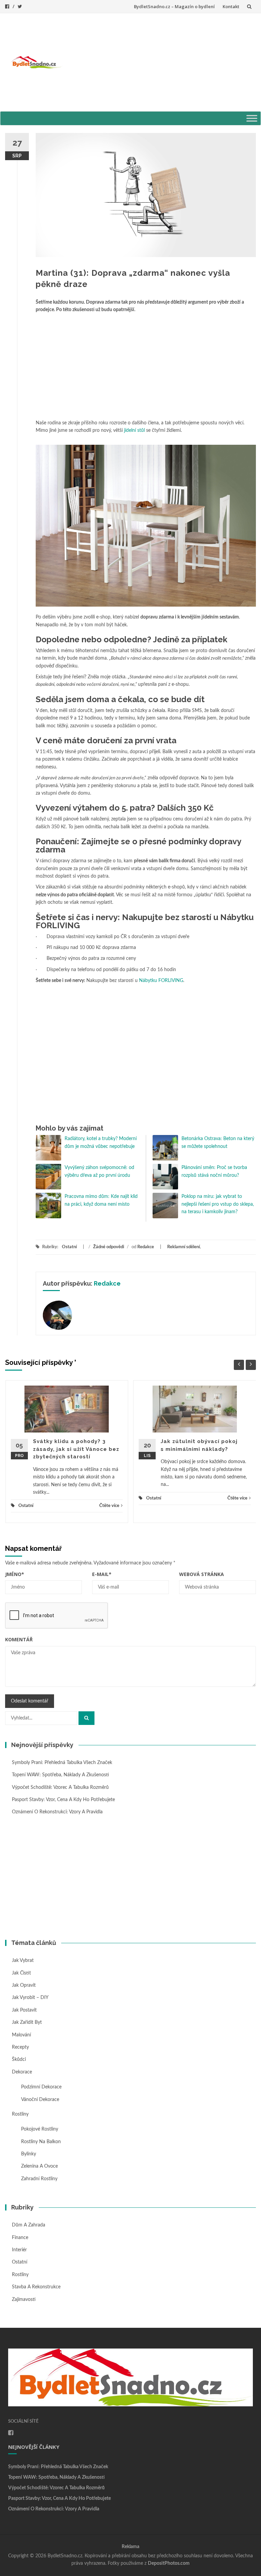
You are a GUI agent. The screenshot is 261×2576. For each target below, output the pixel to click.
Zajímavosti (24, 2300)
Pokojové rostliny (40, 2129)
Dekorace (22, 2072)
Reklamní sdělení (184, 1247)
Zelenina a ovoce (39, 2166)
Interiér (19, 2250)
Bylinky (29, 2154)
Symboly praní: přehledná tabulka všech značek (62, 1763)
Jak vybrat (23, 1961)
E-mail (102, 1574)
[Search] (86, 1718)
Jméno (15, 1574)
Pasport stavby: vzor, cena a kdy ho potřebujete (63, 1800)
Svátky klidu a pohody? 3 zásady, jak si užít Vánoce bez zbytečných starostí (76, 1449)
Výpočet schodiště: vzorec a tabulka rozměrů (60, 1787)
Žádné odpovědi (109, 1247)
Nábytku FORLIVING (161, 981)
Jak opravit (24, 1985)
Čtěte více (109, 1506)
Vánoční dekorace (40, 2100)
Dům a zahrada (29, 2225)
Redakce (146, 1247)
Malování (21, 2035)
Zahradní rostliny (39, 2179)
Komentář (19, 1639)
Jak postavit (24, 2010)
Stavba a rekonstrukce (36, 2287)
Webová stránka (202, 1574)
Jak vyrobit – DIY (30, 1998)
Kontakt (231, 6)
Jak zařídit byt (27, 2022)
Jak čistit (21, 1973)
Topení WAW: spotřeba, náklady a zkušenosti (60, 1775)
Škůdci (19, 2060)
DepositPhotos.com (169, 2563)
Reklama (130, 2547)
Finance (20, 2238)
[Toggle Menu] (252, 118)
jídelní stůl (134, 430)
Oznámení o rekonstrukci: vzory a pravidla (57, 1812)
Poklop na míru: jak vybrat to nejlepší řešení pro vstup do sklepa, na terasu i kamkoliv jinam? (218, 1204)
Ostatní (69, 1247)
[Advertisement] (162, 61)
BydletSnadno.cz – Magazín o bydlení (174, 6)
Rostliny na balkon (41, 2142)
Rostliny (20, 2114)
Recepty (20, 2047)
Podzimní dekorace (41, 2087)
